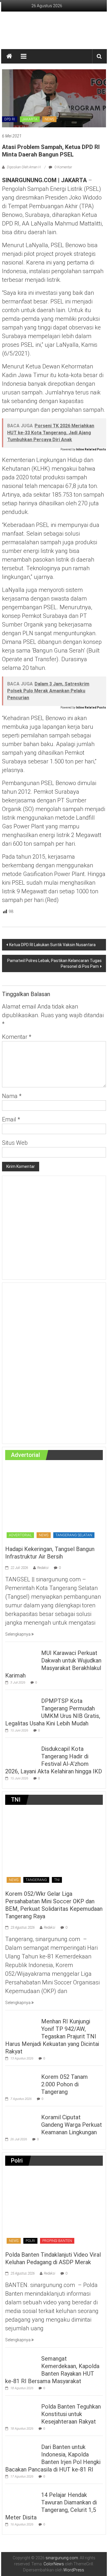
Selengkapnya (18, 1634)
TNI (57, 1880)
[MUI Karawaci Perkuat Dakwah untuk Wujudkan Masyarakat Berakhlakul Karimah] (22, 1656)
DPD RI (10, 119)
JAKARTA (30, 119)
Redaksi (43, 1568)
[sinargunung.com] (9, 56)
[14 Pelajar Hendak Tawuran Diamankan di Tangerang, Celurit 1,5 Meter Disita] (22, 2498)
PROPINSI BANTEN (57, 2241)
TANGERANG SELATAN (74, 1535)
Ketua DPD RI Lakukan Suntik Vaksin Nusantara (52, 945)
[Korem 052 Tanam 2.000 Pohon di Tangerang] (22, 2080)
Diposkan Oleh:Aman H (24, 167)
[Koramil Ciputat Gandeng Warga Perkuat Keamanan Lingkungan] (22, 2121)
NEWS (49, 119)
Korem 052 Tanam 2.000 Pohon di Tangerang (65, 2084)
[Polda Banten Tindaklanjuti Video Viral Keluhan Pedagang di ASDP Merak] (54, 2208)
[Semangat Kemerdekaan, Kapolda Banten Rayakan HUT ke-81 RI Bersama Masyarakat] (22, 2362)
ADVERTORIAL (20, 1535)
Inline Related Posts (91, 449)
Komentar (17, 1037)
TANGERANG (36, 1880)
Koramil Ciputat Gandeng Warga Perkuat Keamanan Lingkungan (72, 2125)
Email (11, 1119)
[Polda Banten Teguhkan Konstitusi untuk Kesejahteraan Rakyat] (22, 2410)
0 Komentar (63, 167)
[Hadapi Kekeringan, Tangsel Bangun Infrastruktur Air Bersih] (54, 1503)
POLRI (30, 2241)
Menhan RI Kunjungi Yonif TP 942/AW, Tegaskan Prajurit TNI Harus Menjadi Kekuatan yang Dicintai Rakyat (52, 2036)
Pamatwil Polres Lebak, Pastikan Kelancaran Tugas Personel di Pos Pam (54, 963)
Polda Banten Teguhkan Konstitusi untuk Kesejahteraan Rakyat (71, 2414)
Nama (12, 1096)
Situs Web (15, 1143)
